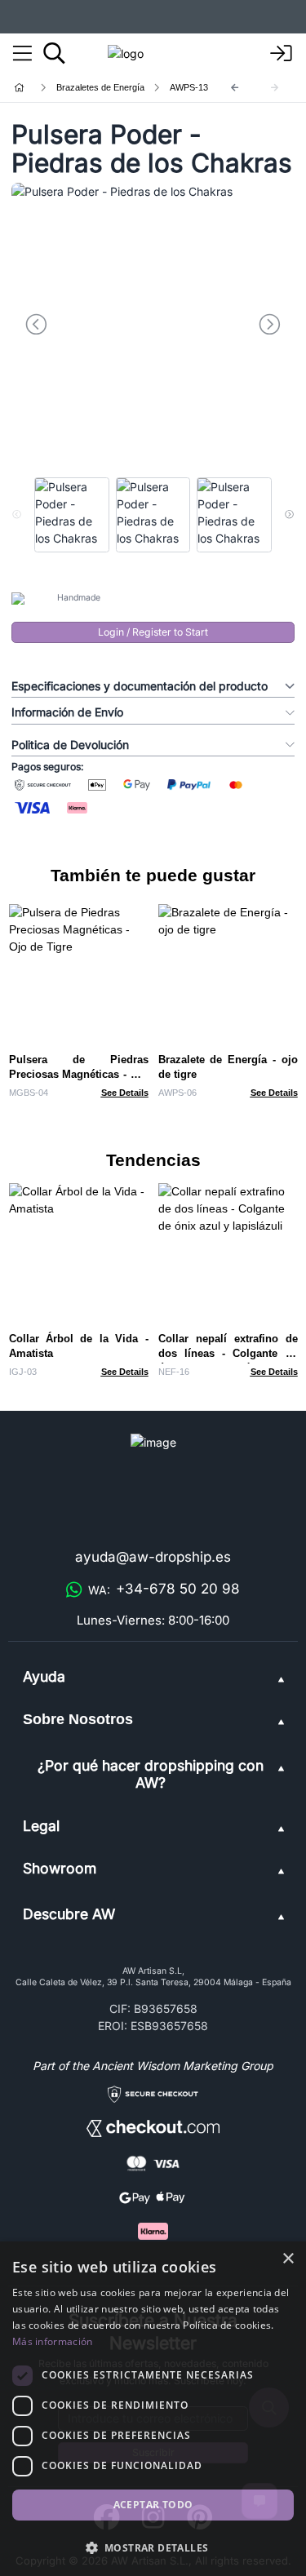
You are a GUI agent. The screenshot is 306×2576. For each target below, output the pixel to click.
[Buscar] (54, 53)
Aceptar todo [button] (153, 2505)
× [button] (288, 2259)
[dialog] (153, 2409)
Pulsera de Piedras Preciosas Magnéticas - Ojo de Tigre (79, 1074)
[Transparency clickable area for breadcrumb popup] (105, 88)
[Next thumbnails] (289, 515)
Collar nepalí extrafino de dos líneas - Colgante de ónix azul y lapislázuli (228, 1353)
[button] (153, 2547)
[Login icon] (282, 54)
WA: (164, 1589)
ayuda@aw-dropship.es (153, 1557)
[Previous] (235, 88)
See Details (125, 1093)
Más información (53, 2341)
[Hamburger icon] (22, 54)
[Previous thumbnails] (17, 515)
